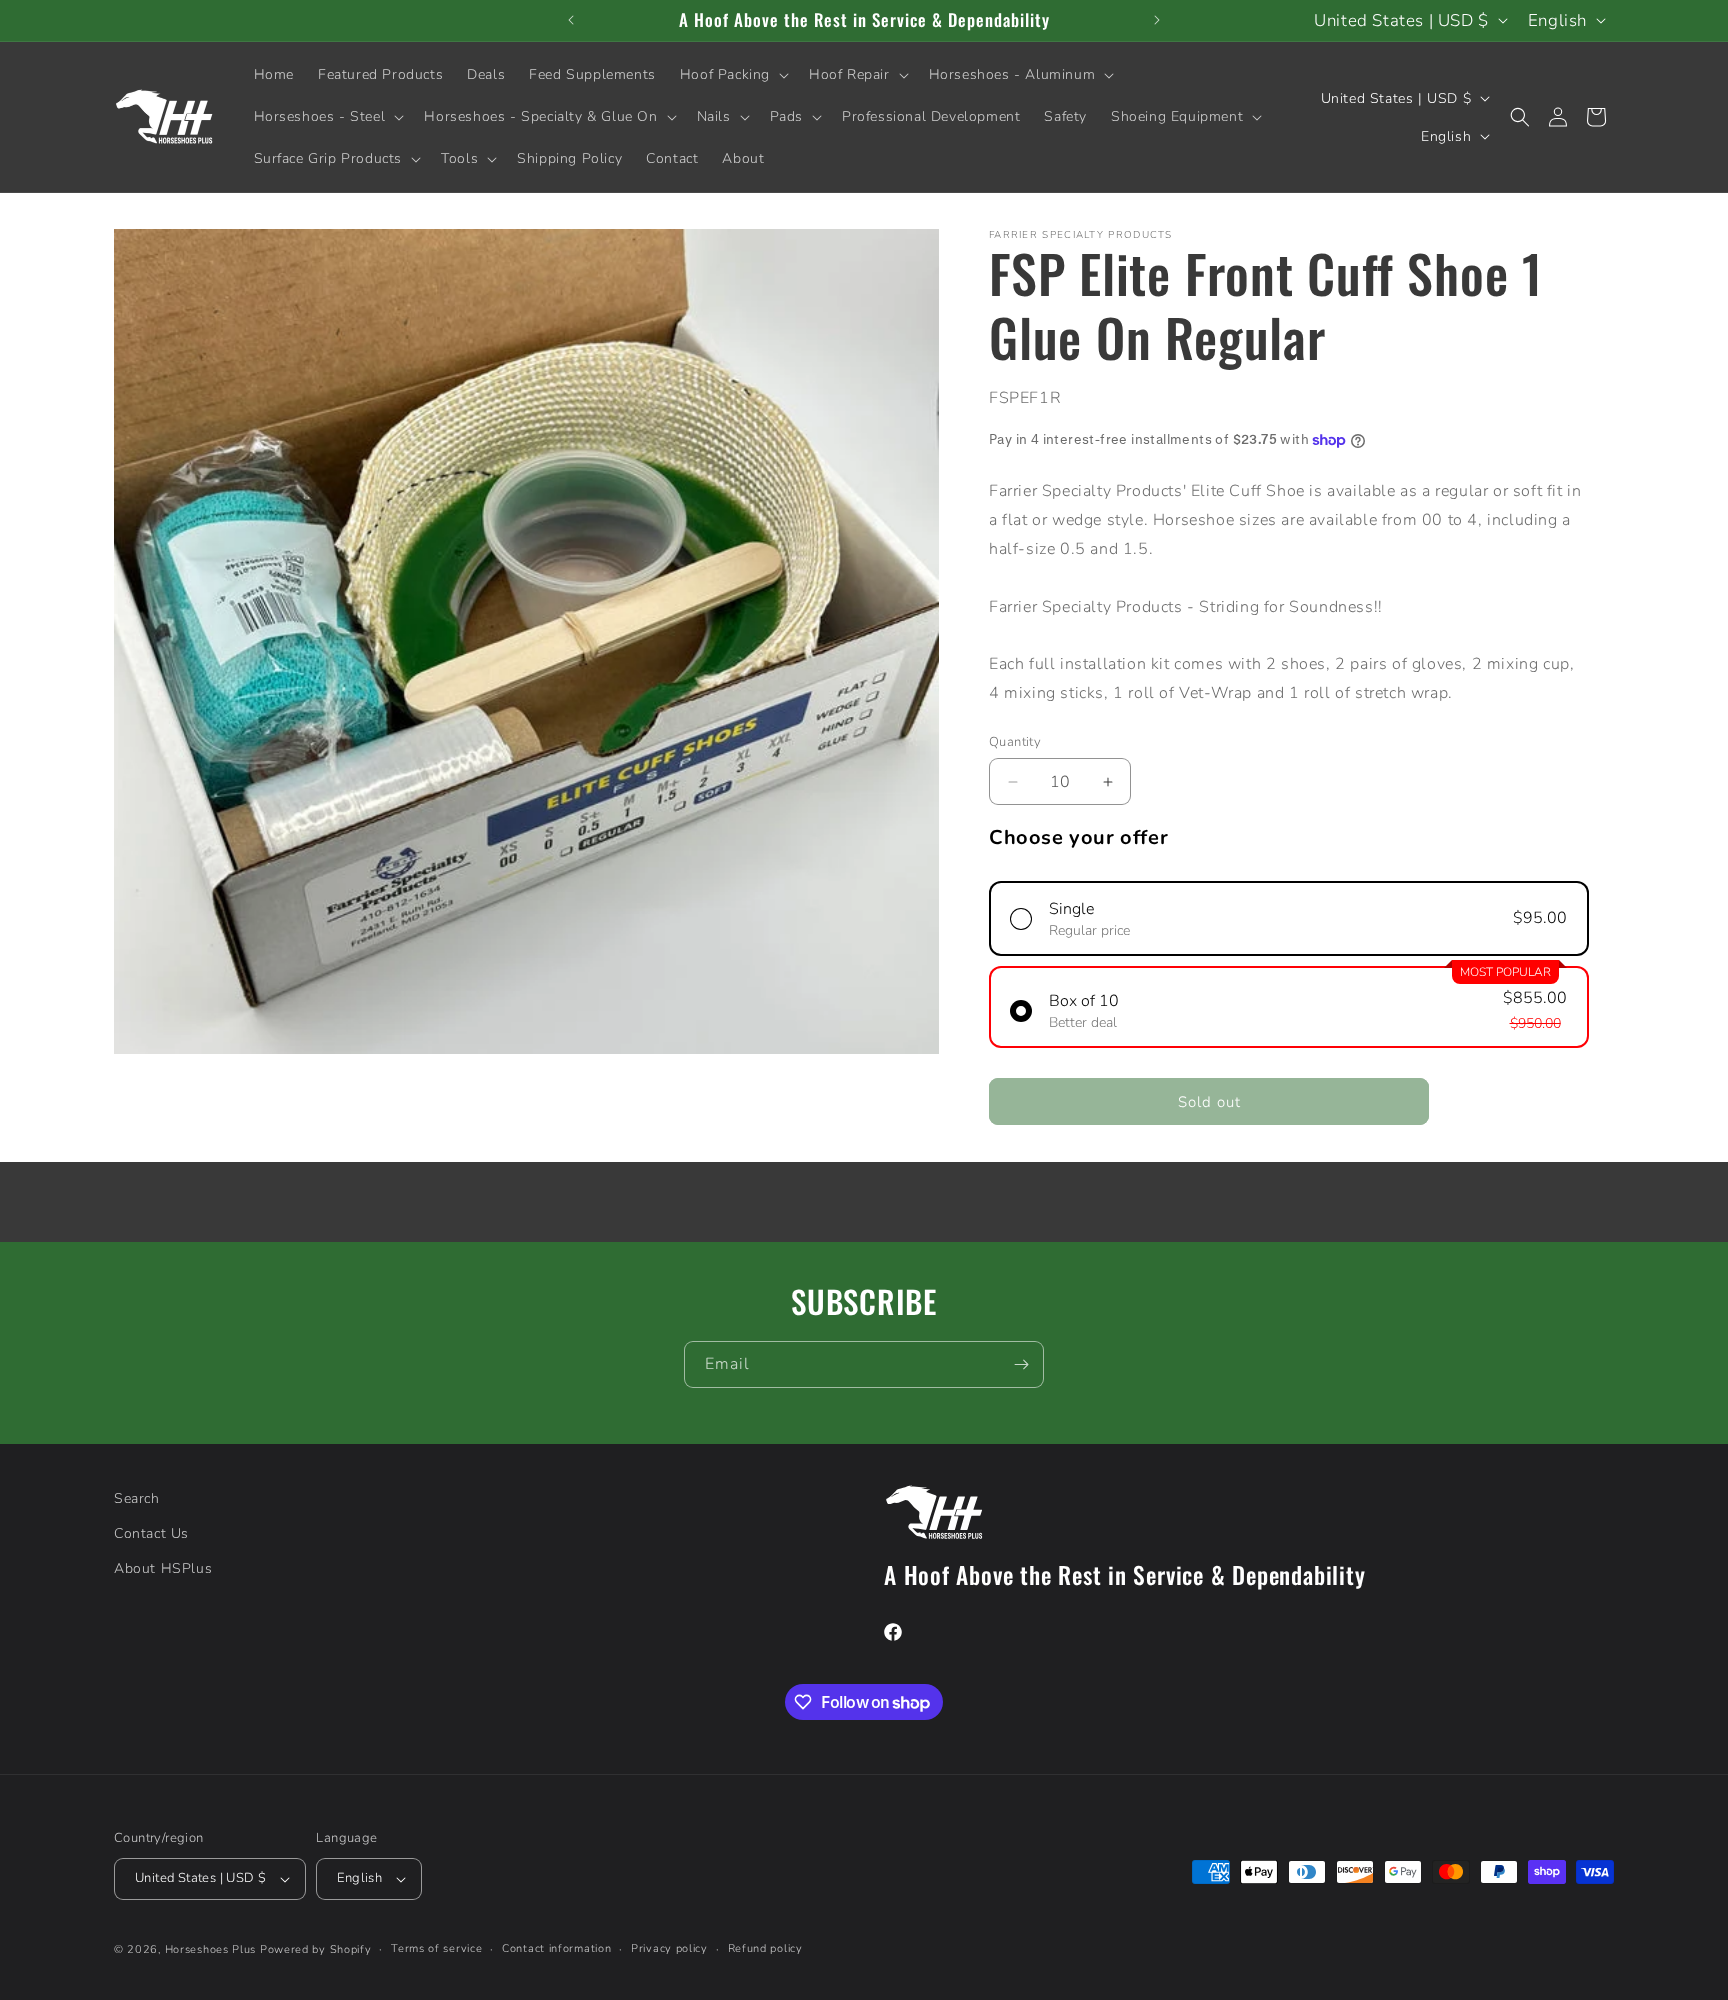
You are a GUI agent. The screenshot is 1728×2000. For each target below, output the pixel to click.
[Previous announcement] (571, 20)
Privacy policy (669, 1948)
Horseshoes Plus (211, 1949)
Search (137, 1498)
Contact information (556, 1948)
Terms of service (436, 1948)
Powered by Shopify (316, 1949)
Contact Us (151, 1533)
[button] (732, 75)
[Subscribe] (1021, 1364)
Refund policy (765, 1948)
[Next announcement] (1157, 20)
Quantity (1015, 742)
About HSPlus (163, 1568)
